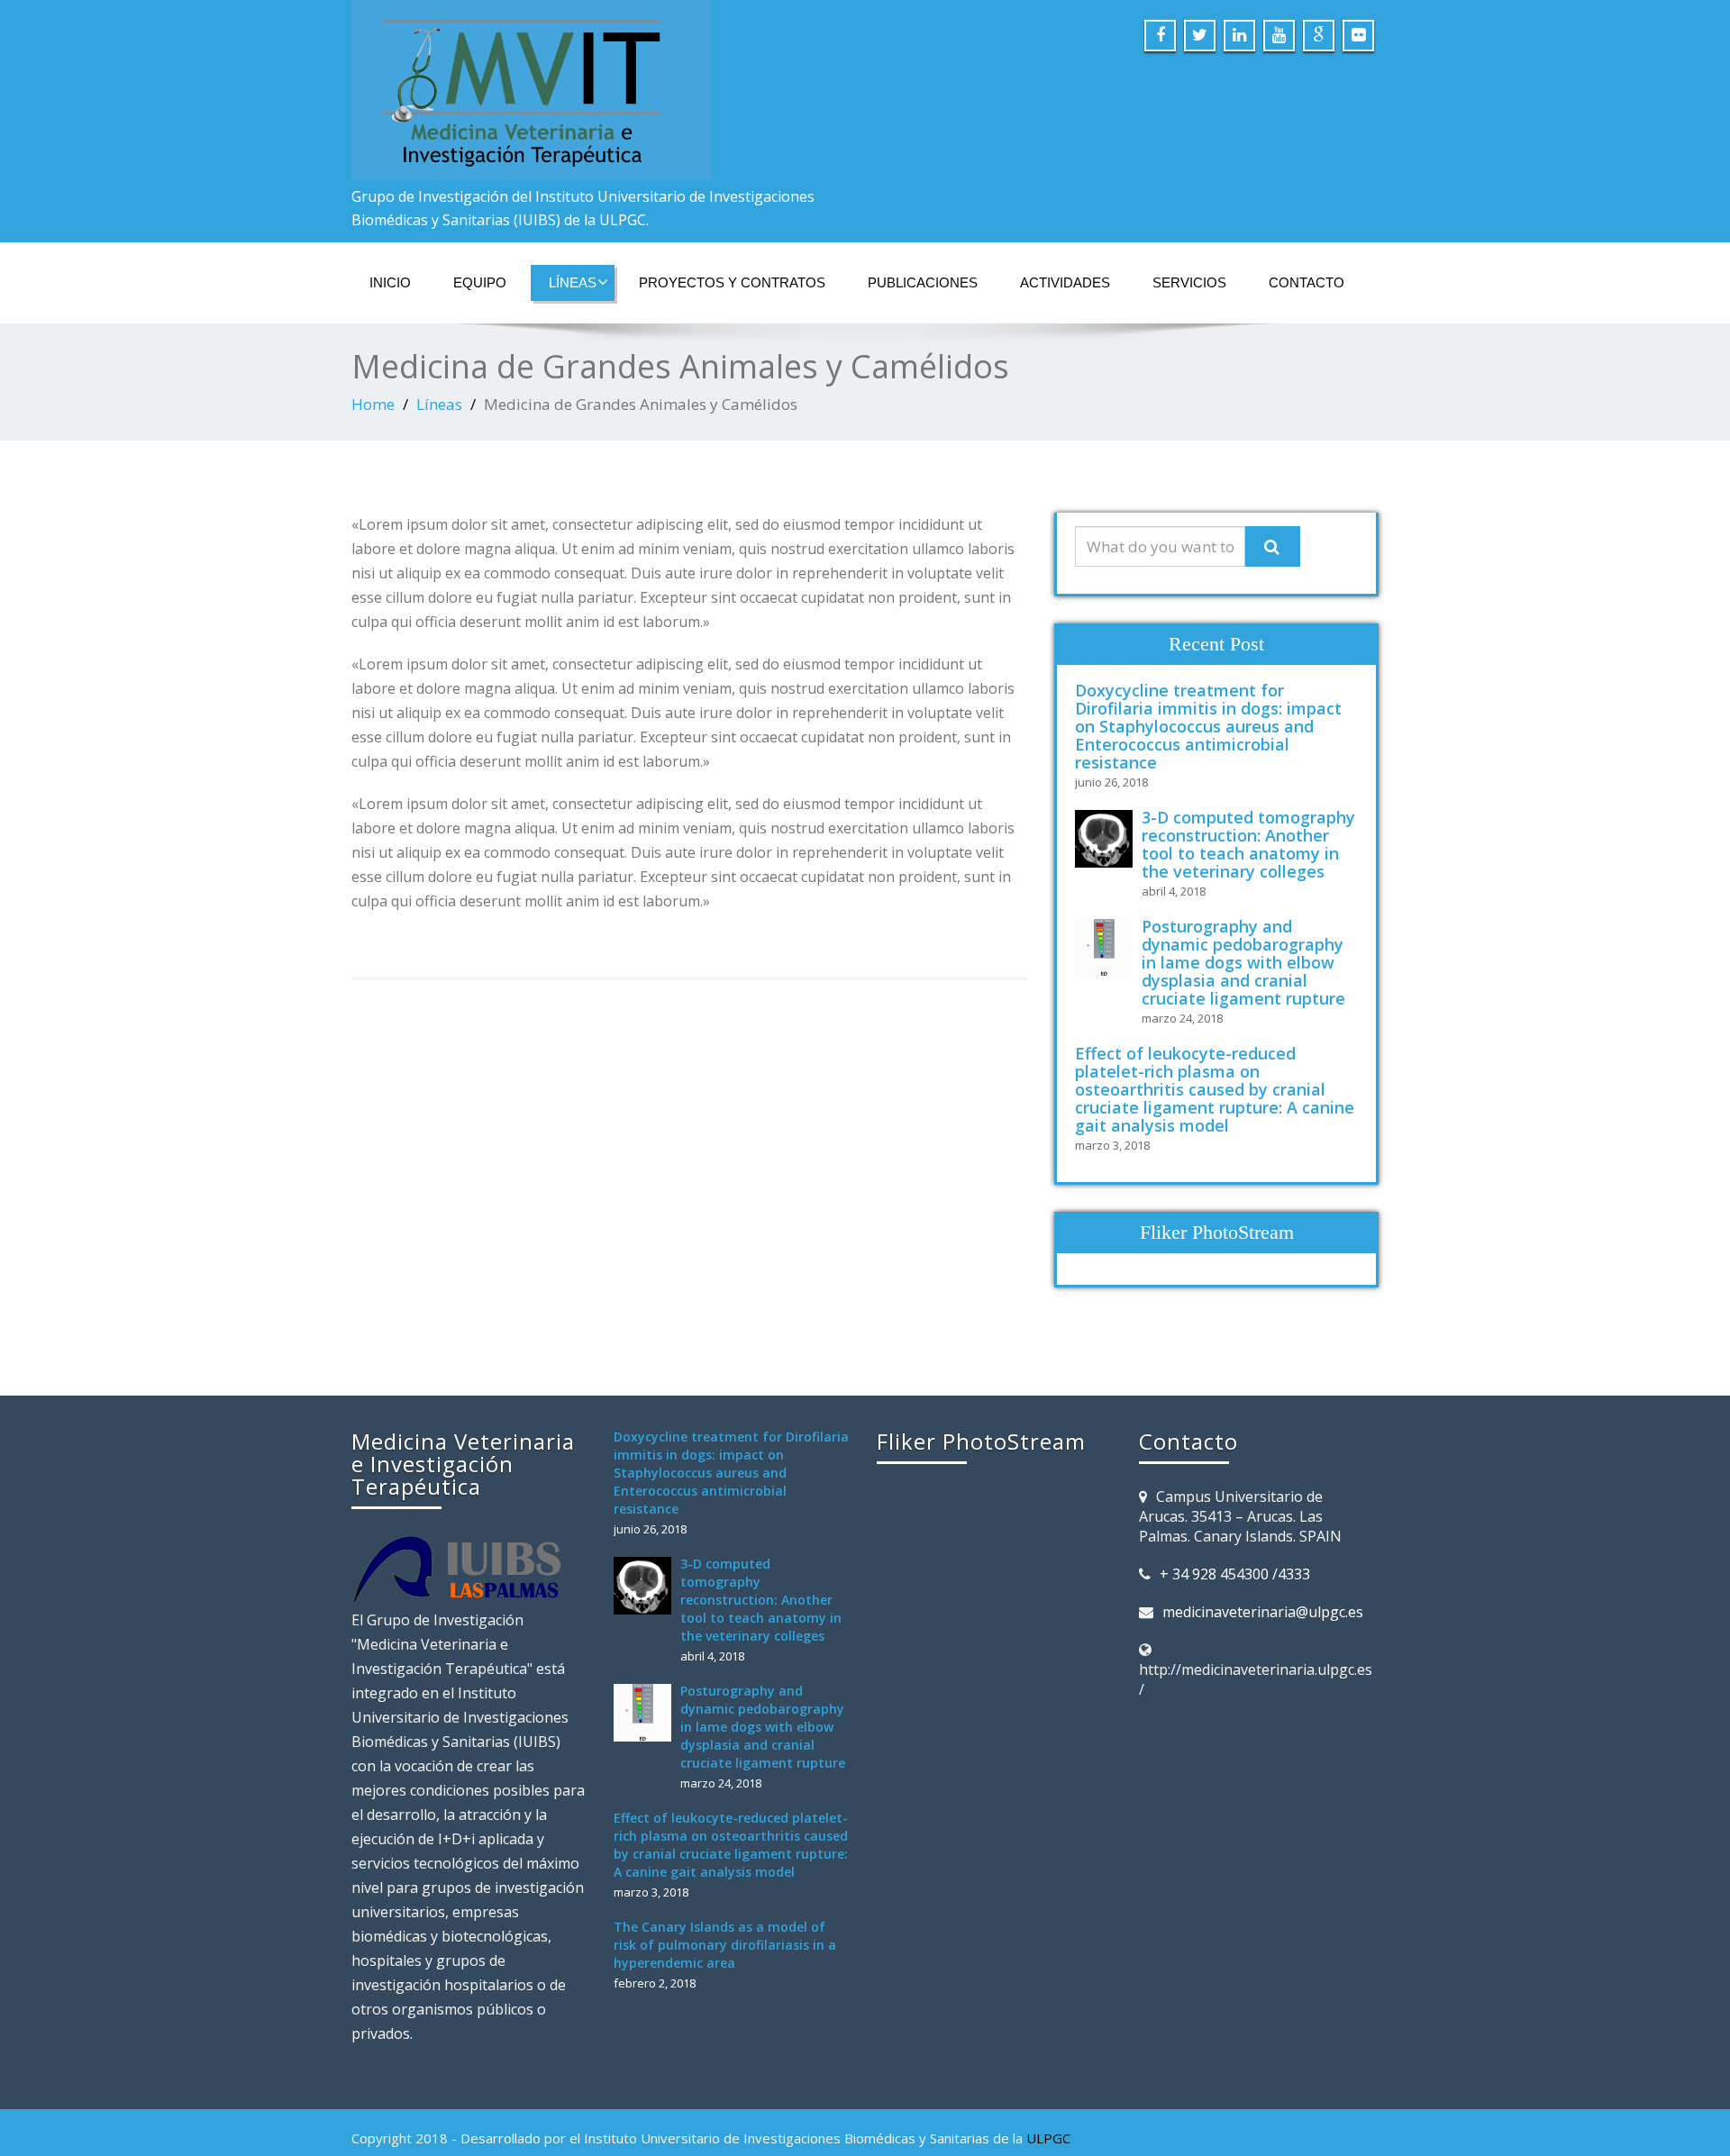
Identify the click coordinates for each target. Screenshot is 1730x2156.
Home (373, 404)
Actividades (1065, 282)
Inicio (390, 282)
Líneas (573, 282)
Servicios (1189, 282)
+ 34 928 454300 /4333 (1235, 1574)
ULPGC (1048, 2138)
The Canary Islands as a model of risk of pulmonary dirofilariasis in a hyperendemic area (725, 1945)
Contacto (1307, 282)
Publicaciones (923, 282)
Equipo (480, 282)
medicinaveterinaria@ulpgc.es (1263, 1612)
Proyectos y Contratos (732, 282)
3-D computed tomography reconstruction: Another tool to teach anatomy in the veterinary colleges (1248, 844)
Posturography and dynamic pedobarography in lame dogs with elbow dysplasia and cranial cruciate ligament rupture (1243, 962)
